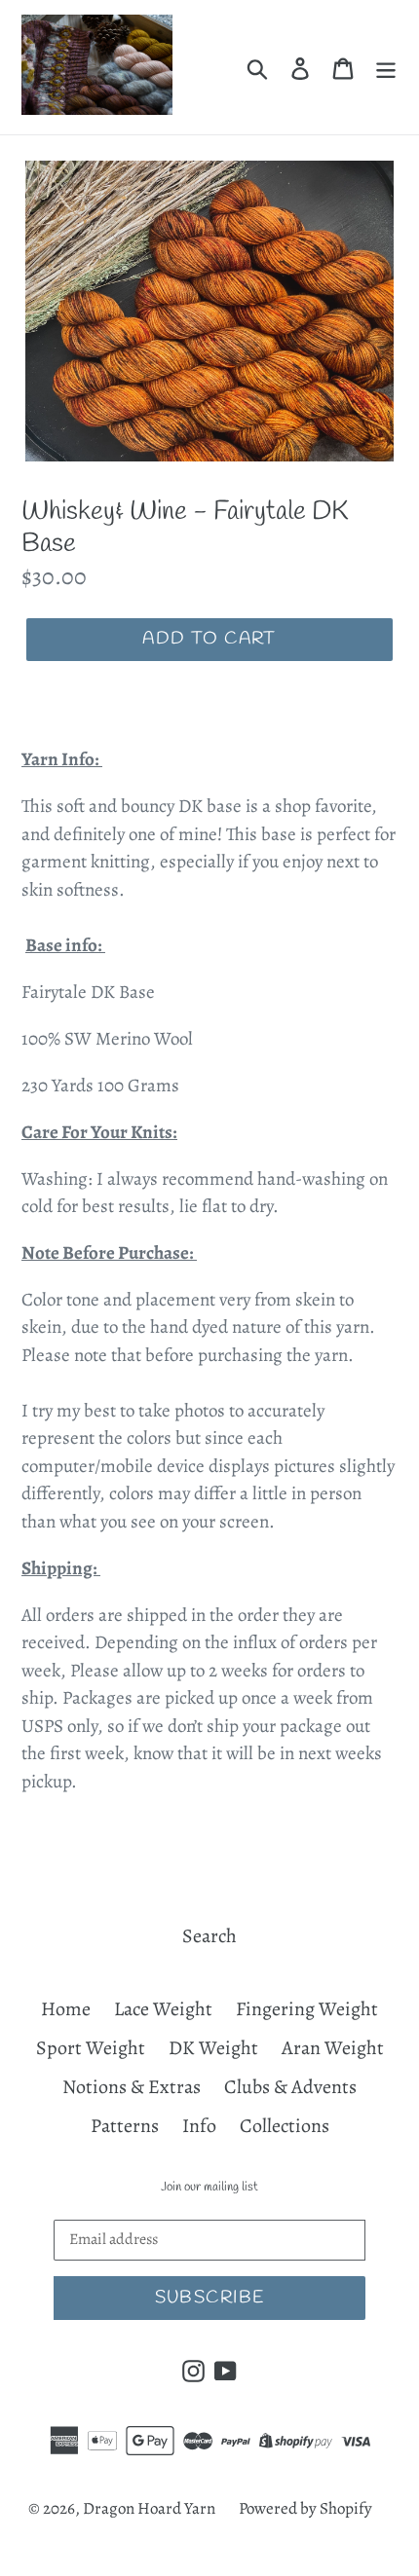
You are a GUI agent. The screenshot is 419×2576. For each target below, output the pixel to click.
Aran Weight (333, 2048)
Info (199, 2126)
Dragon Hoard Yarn (149, 2508)
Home (66, 2009)
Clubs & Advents (290, 2087)
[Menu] (386, 67)
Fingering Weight (307, 2009)
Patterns (125, 2126)
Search (209, 1936)
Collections (285, 2126)
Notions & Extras (132, 2087)
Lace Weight (163, 2009)
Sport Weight (91, 2048)
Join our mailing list (209, 2188)
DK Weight (213, 2048)
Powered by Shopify (305, 2508)
